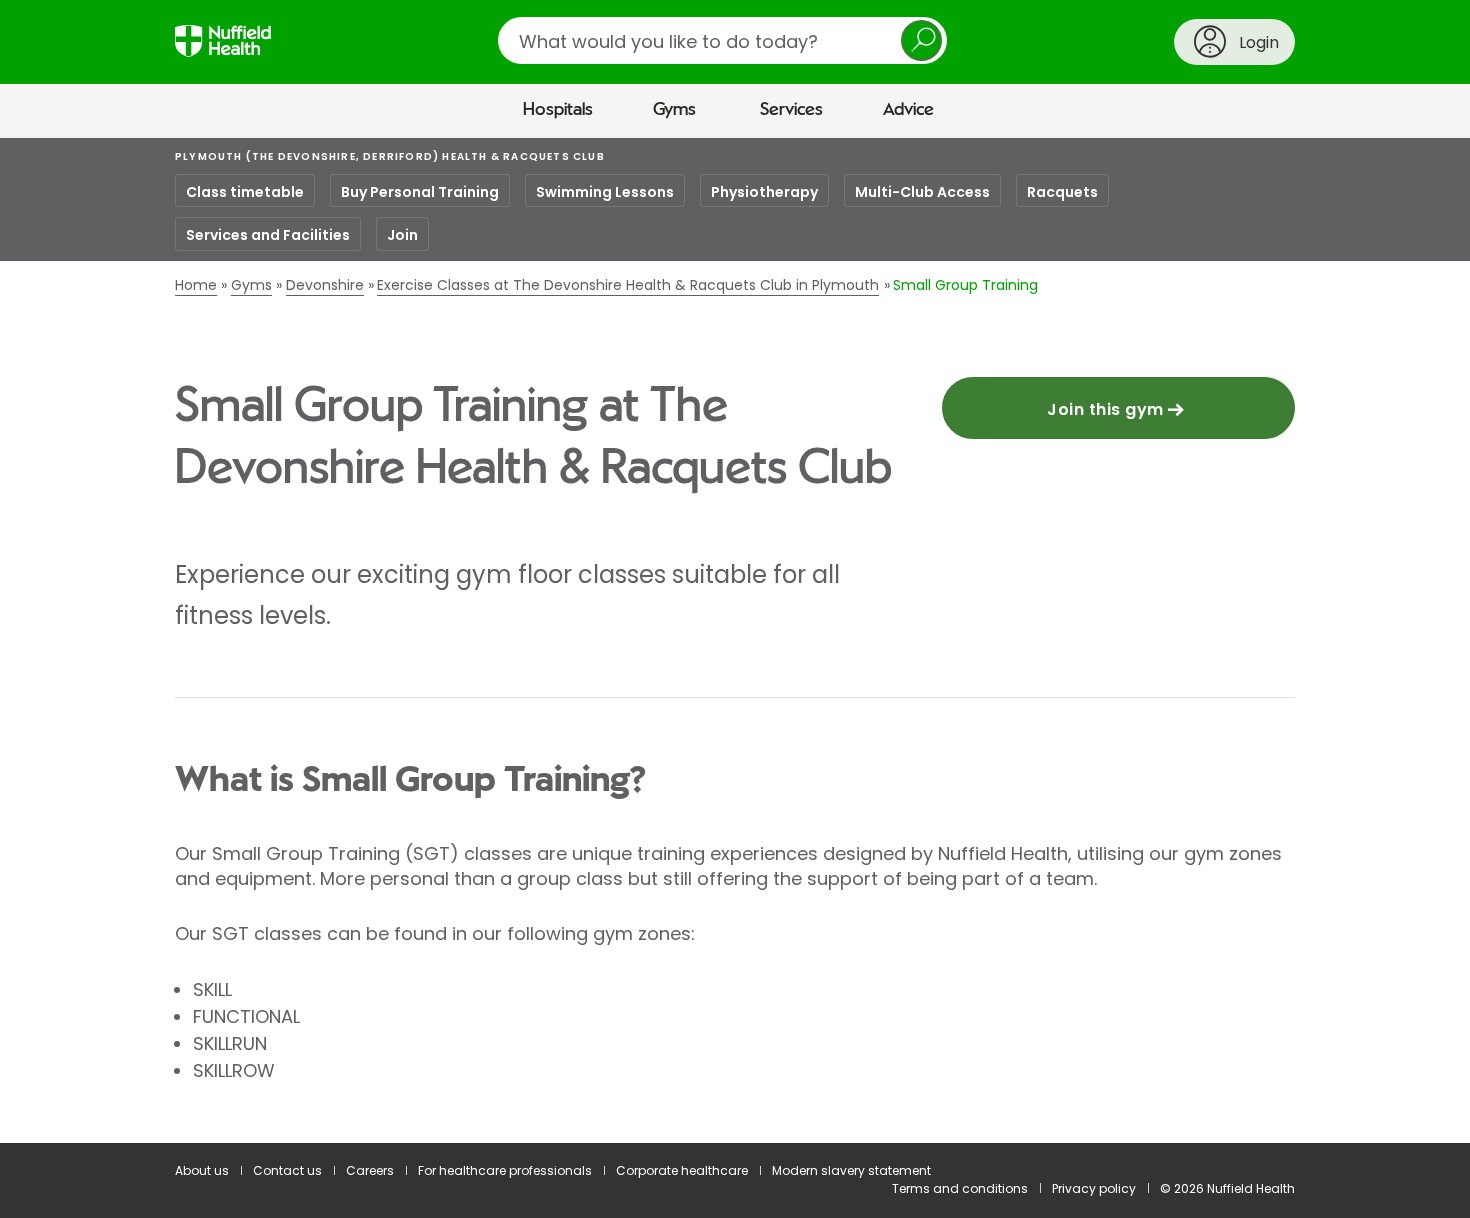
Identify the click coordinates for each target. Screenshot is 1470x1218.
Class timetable (245, 192)
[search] (722, 40)
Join (402, 235)
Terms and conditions (960, 1188)
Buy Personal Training (420, 192)
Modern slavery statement (851, 1170)
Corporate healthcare (682, 1170)
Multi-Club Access (922, 192)
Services (791, 110)
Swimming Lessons (605, 192)
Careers (370, 1170)
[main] (735, 641)
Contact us (287, 1170)
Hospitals (558, 110)
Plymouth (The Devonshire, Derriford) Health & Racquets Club (390, 156)
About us (202, 1170)
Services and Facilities (268, 235)
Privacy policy (1094, 1188)
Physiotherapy (764, 192)
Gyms (674, 110)
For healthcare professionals (505, 1170)
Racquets (1062, 192)
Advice (908, 110)
